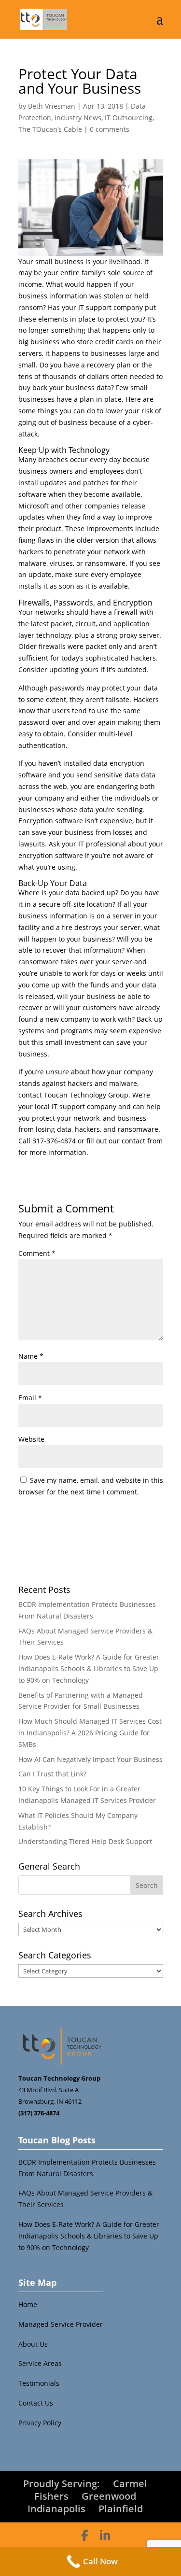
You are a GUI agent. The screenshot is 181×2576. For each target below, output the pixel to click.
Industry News (78, 118)
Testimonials (39, 2383)
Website (31, 1439)
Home (28, 2304)
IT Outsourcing (129, 118)
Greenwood (109, 2496)
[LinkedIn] (105, 2535)
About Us (33, 2344)
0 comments (110, 129)
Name (31, 1356)
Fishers (51, 2496)
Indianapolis (56, 2509)
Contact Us (36, 2403)
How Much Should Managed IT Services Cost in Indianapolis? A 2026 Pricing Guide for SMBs (90, 1733)
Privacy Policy (40, 2423)
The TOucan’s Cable (50, 129)
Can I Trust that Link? (52, 1774)
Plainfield (121, 2509)
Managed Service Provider (61, 2324)
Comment (37, 1253)
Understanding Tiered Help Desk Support (85, 1841)
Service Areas (40, 2363)
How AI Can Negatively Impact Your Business (90, 1759)
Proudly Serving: (62, 2484)
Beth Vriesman (52, 106)
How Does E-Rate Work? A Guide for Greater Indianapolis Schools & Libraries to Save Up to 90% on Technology (89, 1668)
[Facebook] (85, 2535)
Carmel (130, 2484)
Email (30, 1398)
